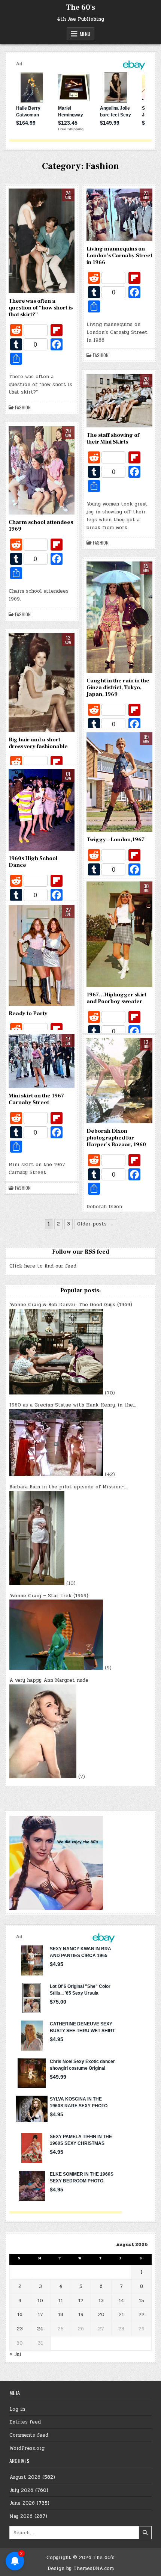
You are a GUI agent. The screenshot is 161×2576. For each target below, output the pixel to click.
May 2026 (21, 2516)
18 (61, 2315)
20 (101, 2315)
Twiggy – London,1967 (116, 840)
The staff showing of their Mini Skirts (113, 438)
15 (142, 2301)
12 (81, 2301)
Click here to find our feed (43, 1266)
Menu (85, 34)
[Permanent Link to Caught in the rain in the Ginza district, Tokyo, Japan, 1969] (119, 617)
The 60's (80, 8)
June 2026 (22, 2503)
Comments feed (29, 2435)
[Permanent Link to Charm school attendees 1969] (42, 470)
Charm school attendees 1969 (41, 526)
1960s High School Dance (33, 862)
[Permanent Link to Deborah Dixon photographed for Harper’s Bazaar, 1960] (119, 1081)
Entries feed (25, 2422)
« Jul (15, 2354)
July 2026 (21, 2490)
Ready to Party (28, 1013)
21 (121, 2315)
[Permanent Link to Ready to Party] (42, 956)
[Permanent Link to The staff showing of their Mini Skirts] (119, 401)
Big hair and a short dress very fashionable (38, 743)
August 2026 (25, 2477)
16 (20, 2315)
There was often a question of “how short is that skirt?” (41, 308)
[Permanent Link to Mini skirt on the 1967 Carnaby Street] (42, 1061)
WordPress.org (27, 2448)
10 (40, 2301)
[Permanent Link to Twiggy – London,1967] (119, 782)
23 (20, 2329)
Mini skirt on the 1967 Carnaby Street (36, 1099)
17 (40, 2315)
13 (101, 2301)
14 (121, 2301)
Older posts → (95, 1224)
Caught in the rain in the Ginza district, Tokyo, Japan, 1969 (118, 687)
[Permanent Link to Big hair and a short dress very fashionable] (42, 683)
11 (61, 2301)
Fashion (23, 407)
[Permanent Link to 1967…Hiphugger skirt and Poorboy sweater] (119, 934)
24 (40, 2329)
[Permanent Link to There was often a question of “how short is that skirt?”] (42, 241)
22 (142, 2315)
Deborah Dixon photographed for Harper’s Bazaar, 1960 (116, 1138)
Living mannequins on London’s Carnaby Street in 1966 (119, 256)
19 (81, 2315)
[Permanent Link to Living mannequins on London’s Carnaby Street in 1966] (119, 215)
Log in (17, 2409)
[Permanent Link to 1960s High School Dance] (42, 810)
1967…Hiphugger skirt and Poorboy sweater (116, 998)
